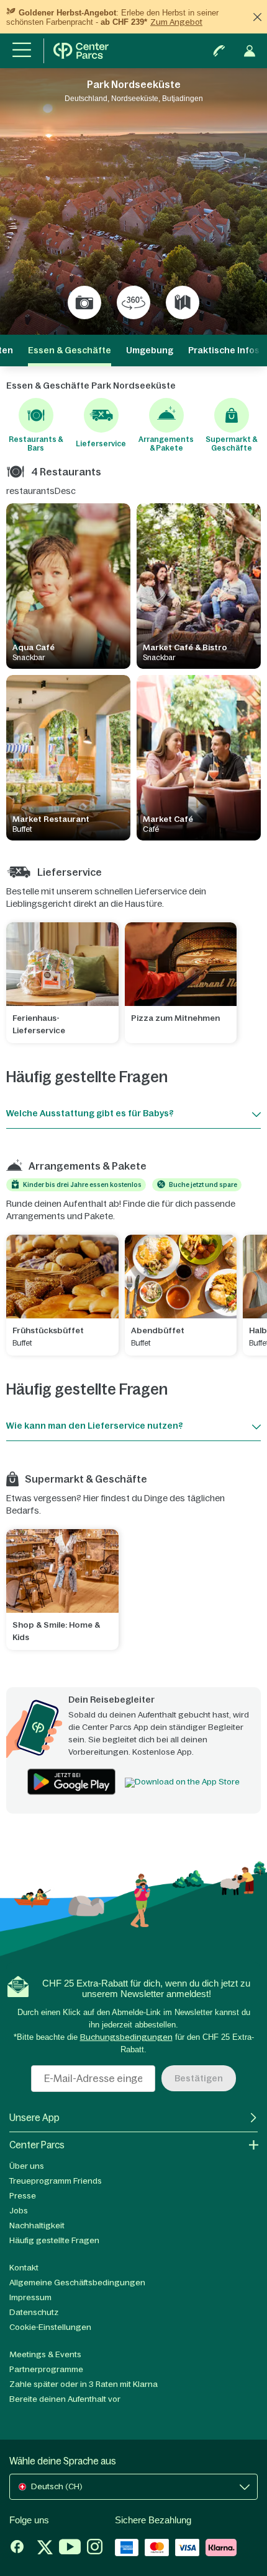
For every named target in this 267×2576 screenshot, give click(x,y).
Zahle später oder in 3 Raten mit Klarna (84, 2384)
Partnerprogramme (46, 2369)
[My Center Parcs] (250, 51)
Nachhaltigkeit (37, 2225)
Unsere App (34, 2118)
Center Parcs (37, 2145)
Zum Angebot (176, 22)
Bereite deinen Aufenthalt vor (65, 2399)
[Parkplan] (183, 302)
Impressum (30, 2297)
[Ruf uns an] (219, 51)
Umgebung (150, 350)
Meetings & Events (45, 2354)
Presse (23, 2196)
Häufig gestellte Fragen (54, 2240)
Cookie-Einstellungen (50, 2327)
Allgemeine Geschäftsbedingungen (77, 2283)
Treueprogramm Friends (56, 2181)
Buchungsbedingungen (126, 2037)
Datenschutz (34, 2312)
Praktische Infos (224, 350)
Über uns (27, 2166)
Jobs (19, 2211)
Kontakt (24, 2268)
